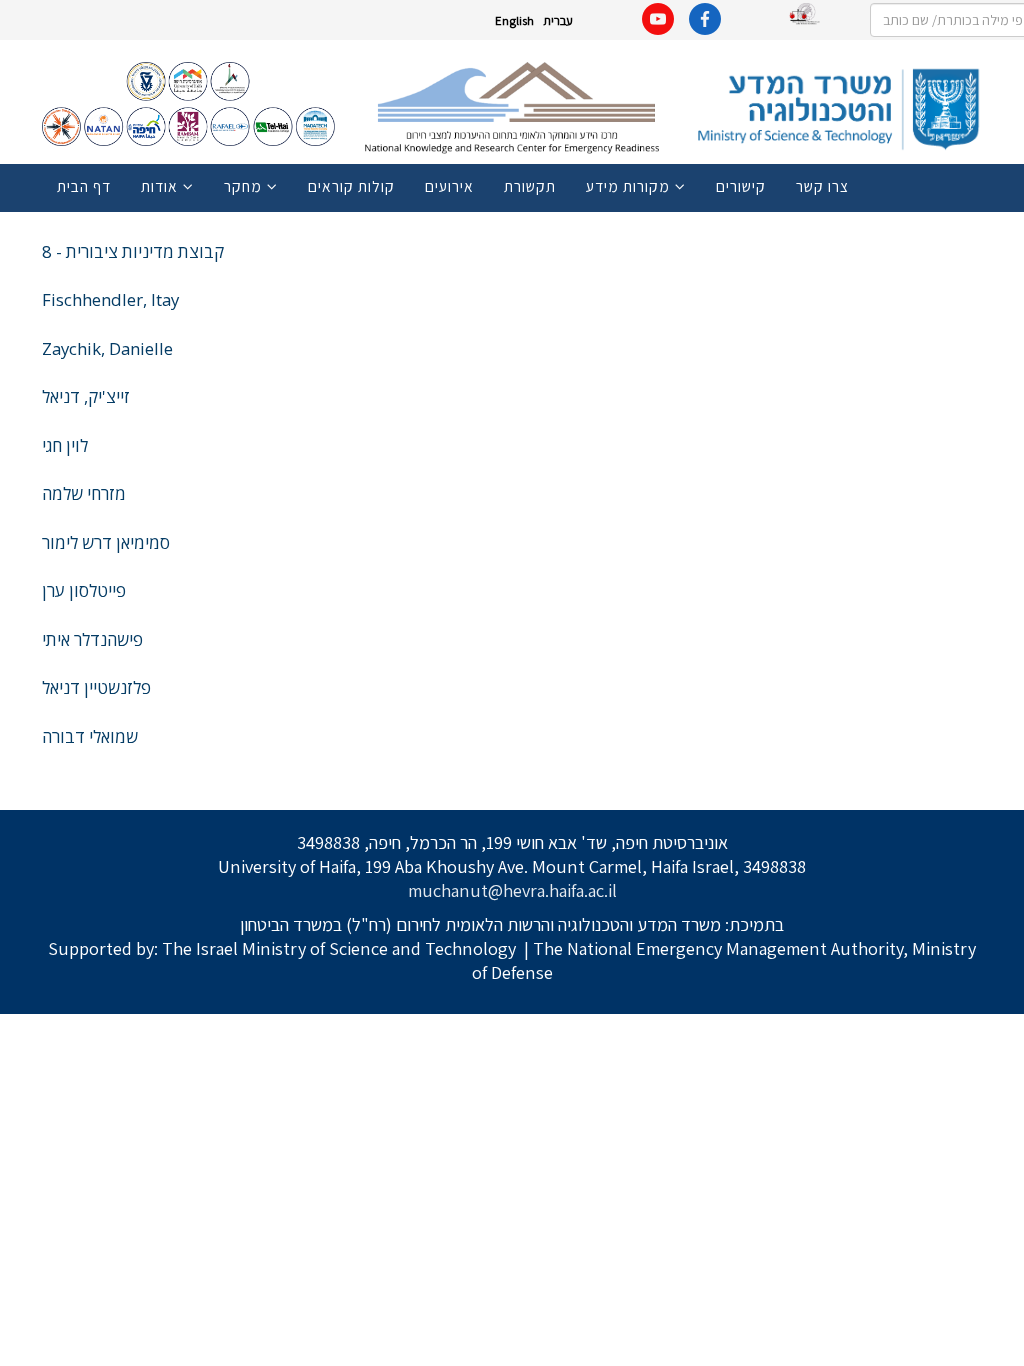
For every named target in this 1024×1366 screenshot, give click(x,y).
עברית (558, 20)
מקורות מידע (628, 186)
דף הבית (84, 186)
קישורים (741, 186)
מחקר (243, 186)
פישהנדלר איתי (92, 639)
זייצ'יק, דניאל (86, 396)
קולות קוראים (351, 186)
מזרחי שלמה (84, 493)
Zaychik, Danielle (107, 348)
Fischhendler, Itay (110, 299)
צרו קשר (822, 186)
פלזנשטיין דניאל (96, 687)
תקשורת (530, 186)
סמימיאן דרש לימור (106, 542)
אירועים (449, 186)
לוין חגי (65, 445)
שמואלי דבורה (90, 736)
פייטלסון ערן (84, 590)
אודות (159, 186)
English (514, 20)
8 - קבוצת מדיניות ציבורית (133, 251)
